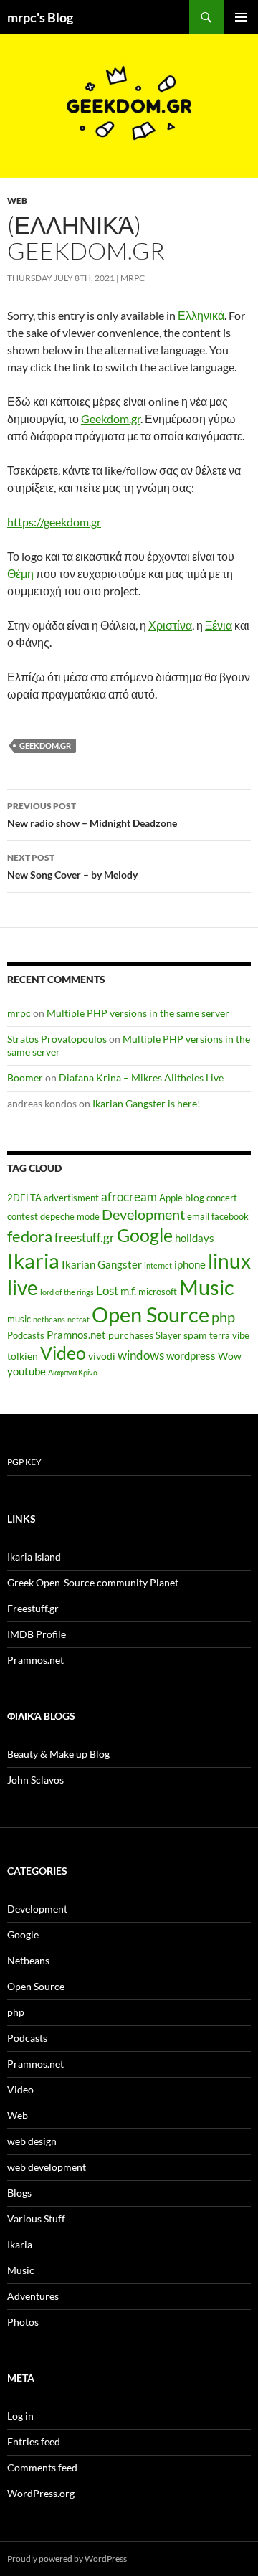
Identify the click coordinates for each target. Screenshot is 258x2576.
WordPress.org (41, 2493)
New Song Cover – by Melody (72, 866)
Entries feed (34, 2442)
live (23, 1287)
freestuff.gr (85, 1238)
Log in (20, 2416)
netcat (78, 1319)
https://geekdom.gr (54, 522)
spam (195, 1335)
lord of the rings (67, 1292)
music (19, 1319)
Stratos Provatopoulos (57, 1039)
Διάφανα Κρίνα (73, 1372)
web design (32, 2141)
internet (158, 1265)
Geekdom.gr (111, 418)
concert (222, 1198)
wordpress (191, 1355)
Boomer (25, 1078)
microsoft (158, 1292)
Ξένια (219, 625)
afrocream (129, 1197)
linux (229, 1261)
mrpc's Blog (40, 17)
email (198, 1217)
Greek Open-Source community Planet (93, 1582)
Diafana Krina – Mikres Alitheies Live (141, 1078)
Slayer (168, 1336)
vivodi (102, 1356)
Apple (171, 1198)
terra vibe (229, 1336)
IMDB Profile (37, 1634)
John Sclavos (35, 1780)
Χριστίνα (170, 625)
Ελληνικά (201, 315)
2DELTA (24, 1198)
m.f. (128, 1291)
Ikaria (33, 1260)
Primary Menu (241, 17)
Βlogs (19, 2193)
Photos (23, 2322)
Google (145, 1235)
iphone (190, 1264)
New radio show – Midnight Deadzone (92, 815)
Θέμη (20, 573)
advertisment (71, 1198)
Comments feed (42, 2467)
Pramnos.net (76, 1335)
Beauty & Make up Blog (58, 1754)
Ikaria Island (34, 1557)
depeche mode (70, 1217)
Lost (107, 1291)
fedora (30, 1236)
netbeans (49, 1319)
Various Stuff (36, 2219)
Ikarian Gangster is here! (147, 1103)
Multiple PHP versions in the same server (138, 1013)
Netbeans (28, 1960)
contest (23, 1217)
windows (141, 1355)
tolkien (23, 1356)
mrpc (133, 278)
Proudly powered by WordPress (67, 2558)
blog (195, 1197)
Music (207, 1287)
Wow (230, 1356)
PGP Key (24, 1462)
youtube (27, 1371)
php (223, 1317)
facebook (230, 1217)
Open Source (150, 1314)
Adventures (33, 2296)
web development (47, 2167)
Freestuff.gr (33, 1608)
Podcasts (26, 1336)
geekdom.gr (45, 745)
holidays (195, 1238)
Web (17, 200)
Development (143, 1214)
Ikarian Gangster (102, 1264)
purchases (131, 1335)
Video (63, 1353)
